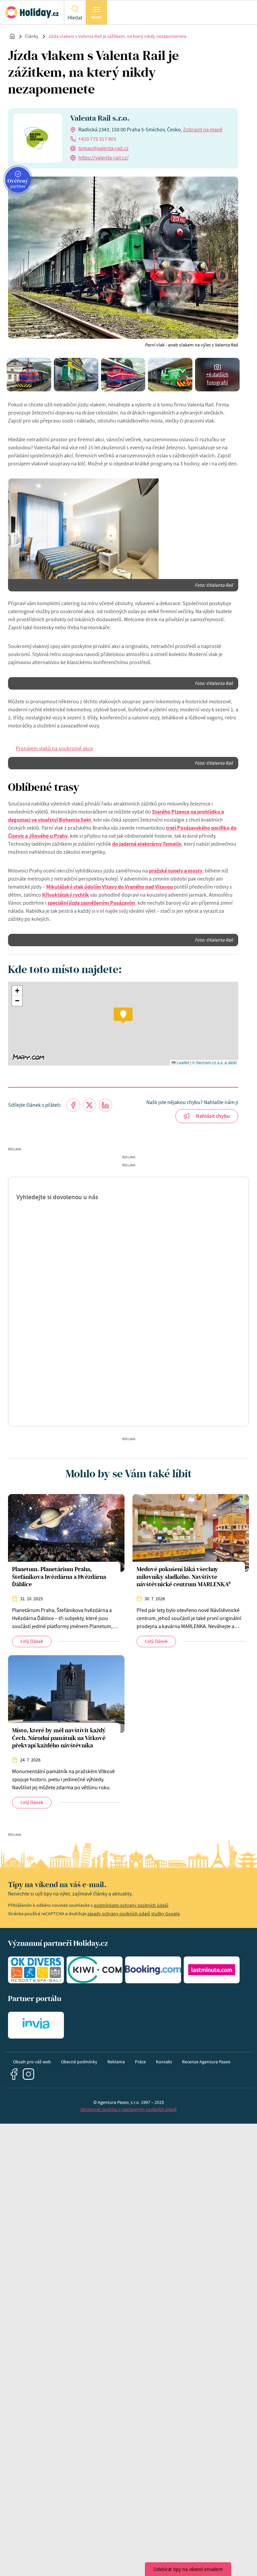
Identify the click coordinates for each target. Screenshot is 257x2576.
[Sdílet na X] (89, 1105)
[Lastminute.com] (212, 1970)
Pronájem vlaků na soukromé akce (54, 749)
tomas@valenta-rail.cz (103, 148)
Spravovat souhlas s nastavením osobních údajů (128, 2109)
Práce (140, 2062)
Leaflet (182, 1062)
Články (32, 36)
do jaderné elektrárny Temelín (147, 844)
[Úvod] (12, 36)
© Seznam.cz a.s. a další (214, 1062)
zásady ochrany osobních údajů (119, 1914)
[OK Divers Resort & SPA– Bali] (36, 1970)
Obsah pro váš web (32, 2062)
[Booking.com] (153, 1970)
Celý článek (32, 1641)
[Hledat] (75, 8)
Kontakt (164, 2062)
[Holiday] (32, 12)
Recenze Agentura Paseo (206, 2062)
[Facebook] (14, 2074)
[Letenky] (95, 1970)
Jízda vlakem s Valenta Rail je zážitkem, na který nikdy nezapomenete (117, 36)
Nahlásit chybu (213, 1116)
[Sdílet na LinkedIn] (105, 1105)
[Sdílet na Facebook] (73, 1105)
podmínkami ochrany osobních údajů (131, 1905)
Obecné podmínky (79, 2062)
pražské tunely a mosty (176, 871)
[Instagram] (29, 2074)
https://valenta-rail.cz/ (104, 158)
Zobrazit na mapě (203, 130)
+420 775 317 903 (97, 139)
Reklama (116, 2062)
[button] (123, 1016)
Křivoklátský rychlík (66, 895)
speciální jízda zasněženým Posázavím (91, 903)
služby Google (165, 1914)
